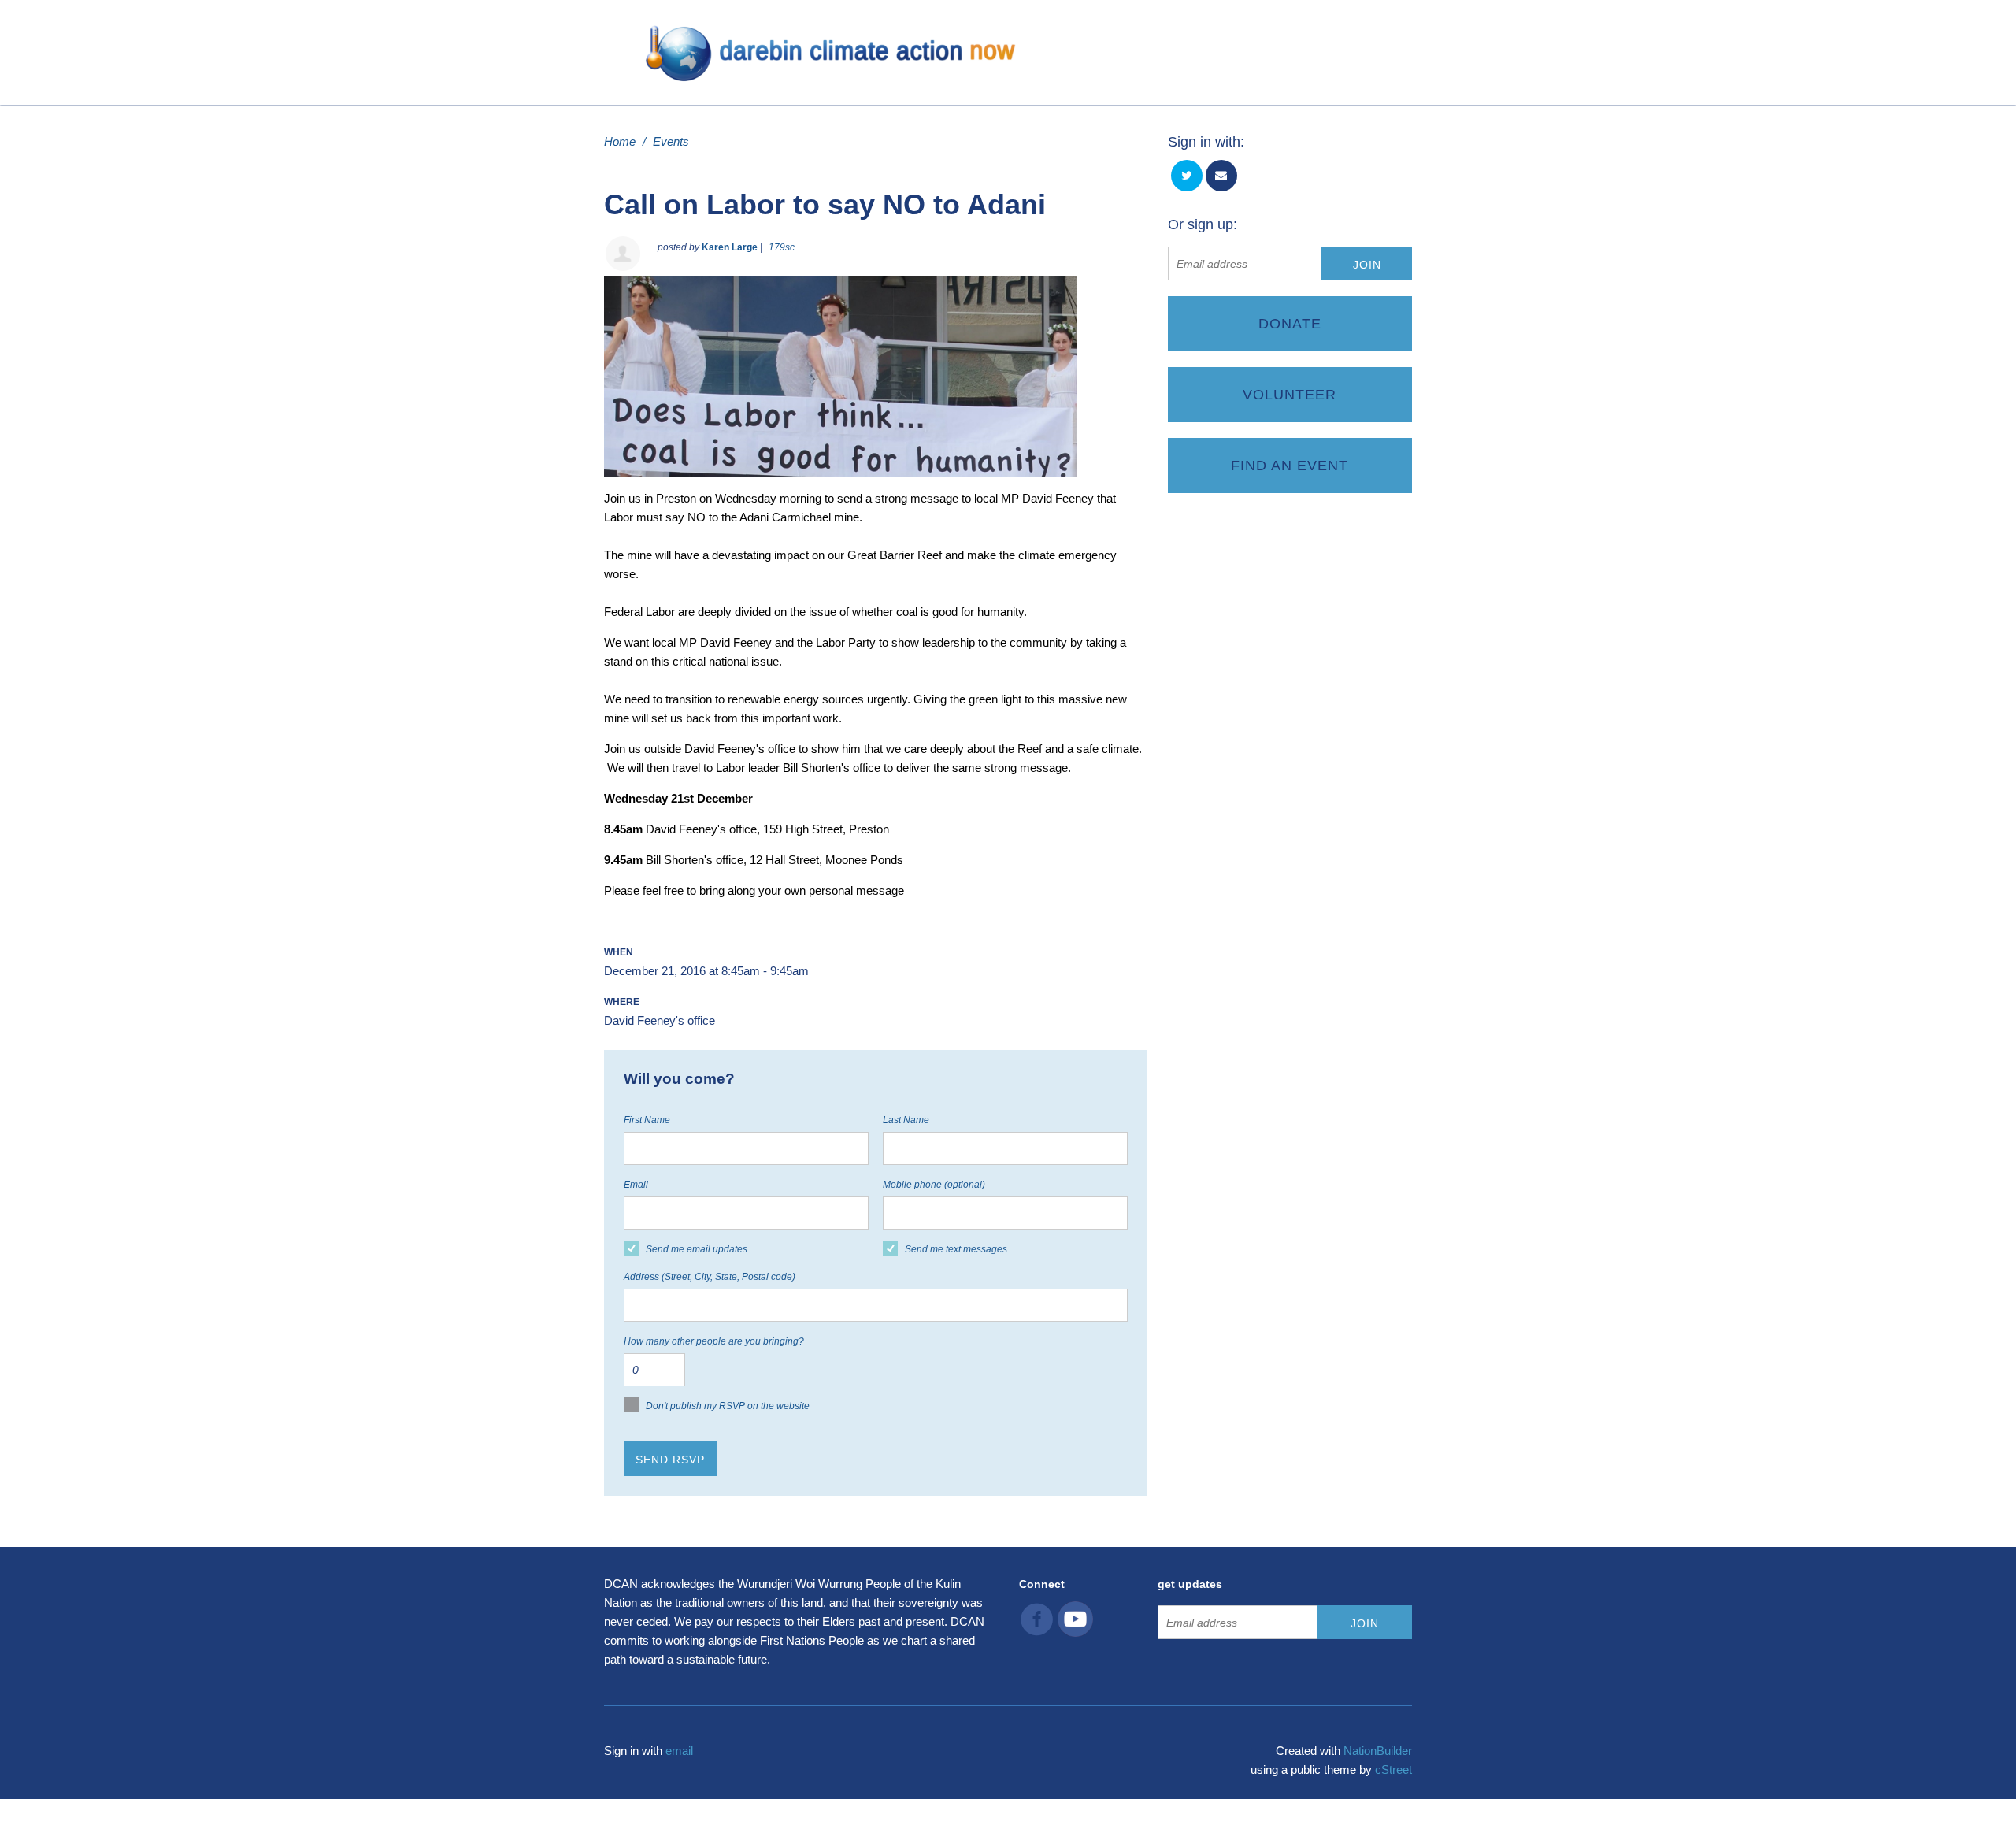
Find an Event (1290, 466)
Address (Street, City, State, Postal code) (710, 1277)
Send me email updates (697, 1249)
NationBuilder (1378, 1751)
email (679, 1751)
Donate (1290, 324)
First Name (647, 1120)
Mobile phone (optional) (934, 1185)
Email (636, 1185)
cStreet (1393, 1770)
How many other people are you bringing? (714, 1341)
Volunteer (1290, 395)
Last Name (906, 1120)
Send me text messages (956, 1249)
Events (671, 141)
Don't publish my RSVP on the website (728, 1406)
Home (620, 141)
